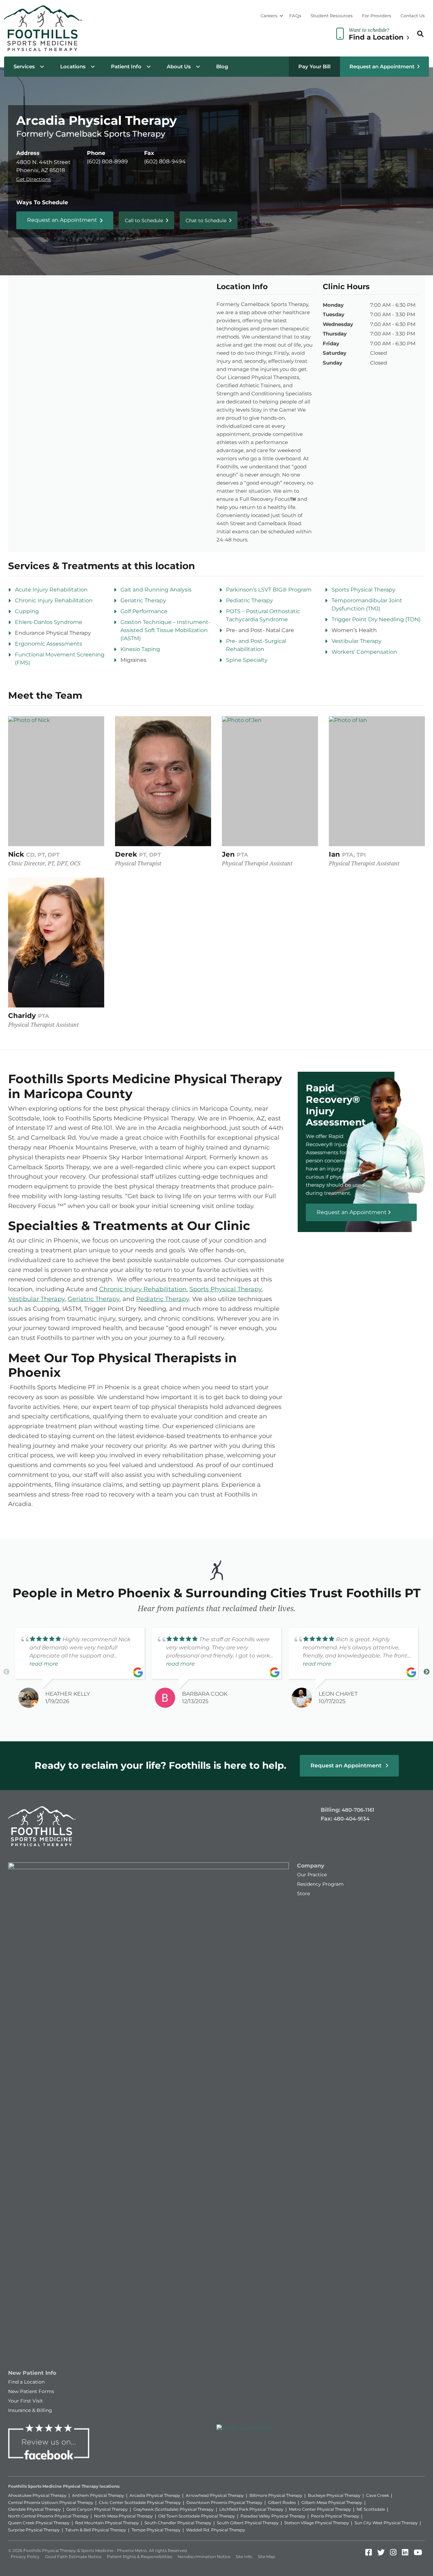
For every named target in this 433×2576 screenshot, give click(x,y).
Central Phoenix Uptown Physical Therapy (51, 2502)
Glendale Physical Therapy (35, 2509)
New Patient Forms (31, 2391)
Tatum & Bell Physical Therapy (96, 2530)
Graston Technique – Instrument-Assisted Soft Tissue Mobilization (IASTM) (165, 630)
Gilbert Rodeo (282, 2502)
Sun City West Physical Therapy (386, 2523)
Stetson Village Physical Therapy (317, 2523)
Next (427, 1672)
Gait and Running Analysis (156, 590)
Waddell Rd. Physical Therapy (216, 2530)
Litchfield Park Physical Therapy (251, 2509)
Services (24, 66)
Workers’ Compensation (364, 652)
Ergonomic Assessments (49, 644)
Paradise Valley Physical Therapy (273, 2516)
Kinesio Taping (140, 649)
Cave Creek (378, 2495)
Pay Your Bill (314, 66)
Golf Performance (144, 611)
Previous (6, 1672)
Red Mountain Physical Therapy (107, 2523)
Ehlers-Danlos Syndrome (49, 622)
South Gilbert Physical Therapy (248, 2523)
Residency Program (320, 1884)
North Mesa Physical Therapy (123, 2516)
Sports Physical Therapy (363, 590)
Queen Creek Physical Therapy (39, 2523)
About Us (179, 66)
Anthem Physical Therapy (98, 2495)
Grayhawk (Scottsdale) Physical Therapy (174, 2509)
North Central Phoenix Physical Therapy (48, 2516)
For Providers (377, 16)
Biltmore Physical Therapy (276, 2495)
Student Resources (332, 16)
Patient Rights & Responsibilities (140, 2557)
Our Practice (312, 1875)
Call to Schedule (144, 221)
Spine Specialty (247, 660)
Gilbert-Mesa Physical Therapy (332, 2502)
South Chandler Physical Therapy (178, 2523)
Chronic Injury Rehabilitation (54, 600)
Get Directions (33, 179)
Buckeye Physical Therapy (334, 2495)
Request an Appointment (382, 66)
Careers (269, 16)
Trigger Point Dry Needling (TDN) (376, 619)
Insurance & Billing (30, 2410)
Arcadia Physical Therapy (155, 2495)
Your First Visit (26, 2401)
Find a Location (26, 2382)
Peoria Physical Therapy (335, 2516)
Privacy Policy (25, 2557)
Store (303, 1894)
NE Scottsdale (371, 2509)
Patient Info (126, 66)
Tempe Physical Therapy (156, 2530)
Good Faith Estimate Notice (73, 2557)
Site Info (244, 2557)
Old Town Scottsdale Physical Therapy (197, 2516)
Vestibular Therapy (357, 641)
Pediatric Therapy (249, 600)
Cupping (27, 611)
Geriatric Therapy (143, 600)
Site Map (266, 2557)
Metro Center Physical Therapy (320, 2509)
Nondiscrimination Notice (204, 2557)
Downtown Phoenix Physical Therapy (224, 2502)
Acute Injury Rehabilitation (51, 590)
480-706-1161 (358, 1810)
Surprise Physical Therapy (34, 2530)
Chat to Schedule (206, 221)
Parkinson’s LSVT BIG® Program (269, 590)
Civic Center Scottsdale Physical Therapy (140, 2502)
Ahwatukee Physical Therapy (37, 2495)
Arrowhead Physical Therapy (215, 2495)
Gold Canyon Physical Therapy (97, 2509)
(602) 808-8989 (107, 161)
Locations (73, 66)
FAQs (295, 16)
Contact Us (413, 16)
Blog (222, 66)
